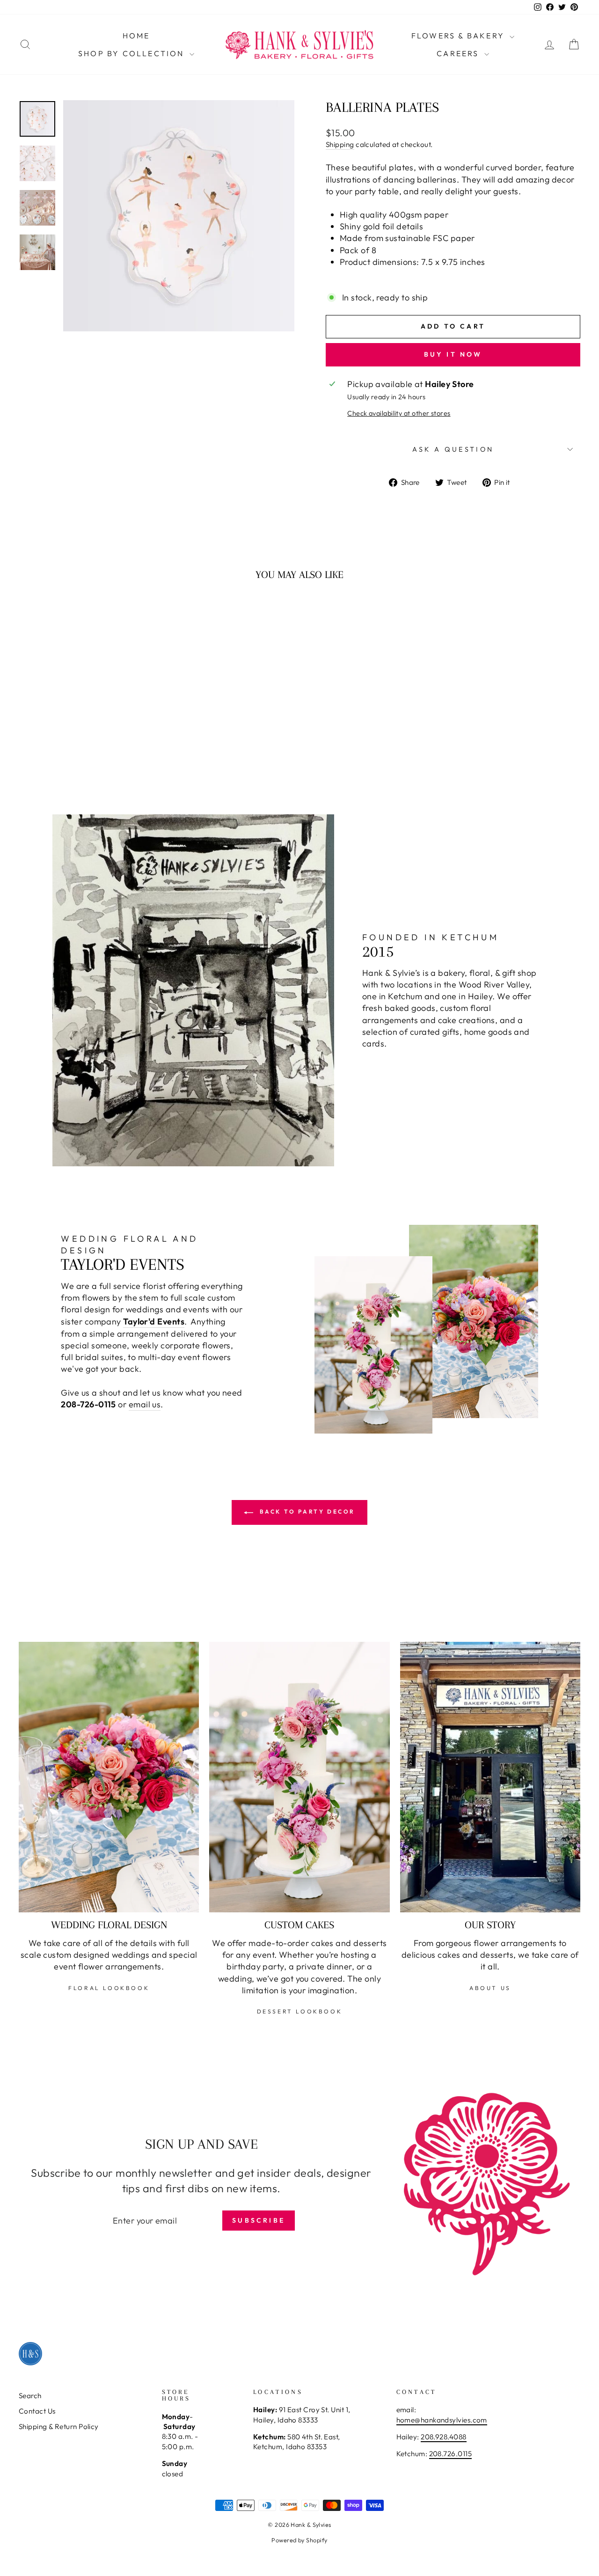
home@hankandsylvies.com (442, 2420)
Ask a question (453, 449)
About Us (490, 1988)
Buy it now (453, 354)
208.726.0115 (450, 2454)
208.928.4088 (443, 2437)
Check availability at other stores (399, 413)
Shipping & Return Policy (59, 2426)
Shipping (340, 144)
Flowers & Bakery (459, 36)
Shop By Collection (133, 53)
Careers (459, 53)
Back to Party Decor (306, 1511)
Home (136, 36)
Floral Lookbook (109, 1988)
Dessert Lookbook (300, 2011)
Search (30, 2396)
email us (145, 1404)
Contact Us (37, 2411)
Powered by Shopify (299, 2540)
